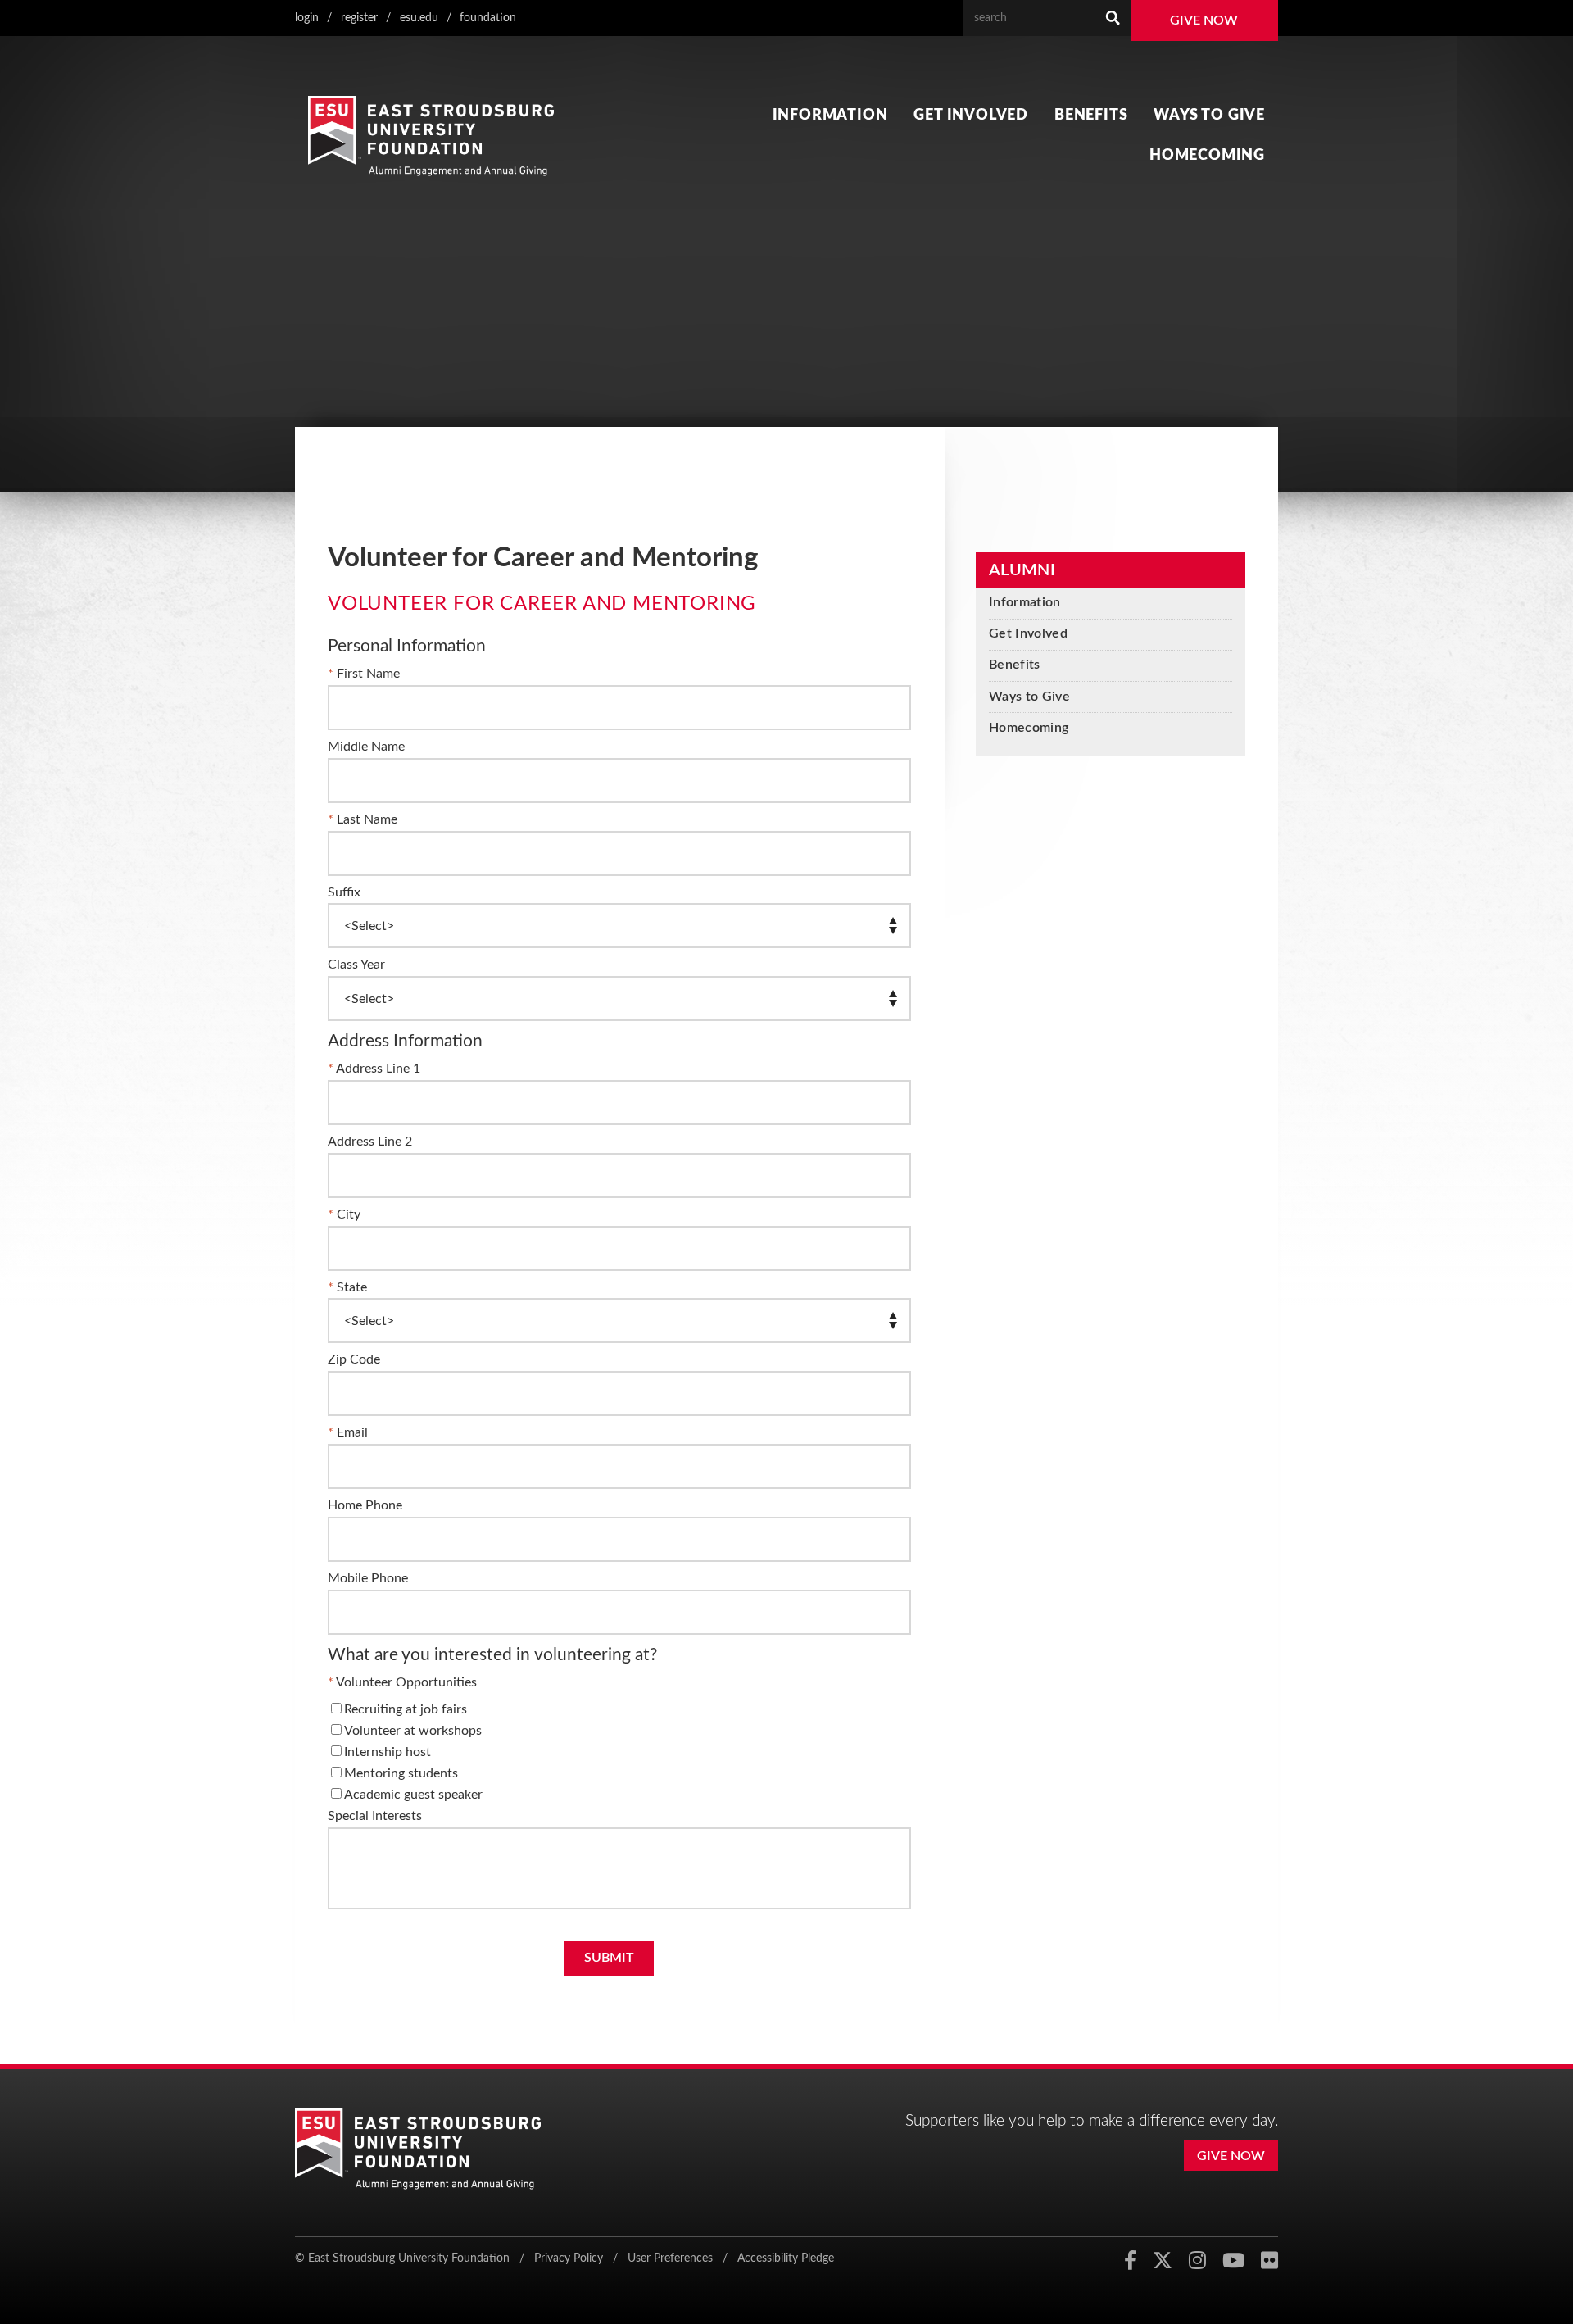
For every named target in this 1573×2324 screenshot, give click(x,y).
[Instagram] (1197, 2261)
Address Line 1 (378, 1069)
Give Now (1204, 20)
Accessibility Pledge (786, 2258)
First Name (368, 674)
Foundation (488, 18)
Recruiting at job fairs (406, 1709)
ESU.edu (419, 18)
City (349, 1214)
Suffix (344, 892)
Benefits (1091, 115)
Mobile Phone (368, 1578)
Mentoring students (401, 1773)
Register (359, 18)
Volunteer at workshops (413, 1731)
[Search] (1113, 18)
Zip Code (354, 1359)
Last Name (367, 819)
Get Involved (971, 115)
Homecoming (1207, 155)
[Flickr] (1269, 2261)
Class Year (356, 965)
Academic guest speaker (413, 1795)
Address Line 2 (370, 1142)
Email (352, 1432)
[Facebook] (1130, 2261)
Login (307, 18)
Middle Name (366, 747)
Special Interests (375, 1816)
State (352, 1287)
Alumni (1022, 570)
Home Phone (365, 1505)
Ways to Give (1209, 115)
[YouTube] (1233, 2261)
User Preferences (670, 2258)
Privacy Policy (569, 2258)
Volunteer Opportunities (406, 1682)
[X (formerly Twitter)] (1163, 2261)
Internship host (388, 1752)
